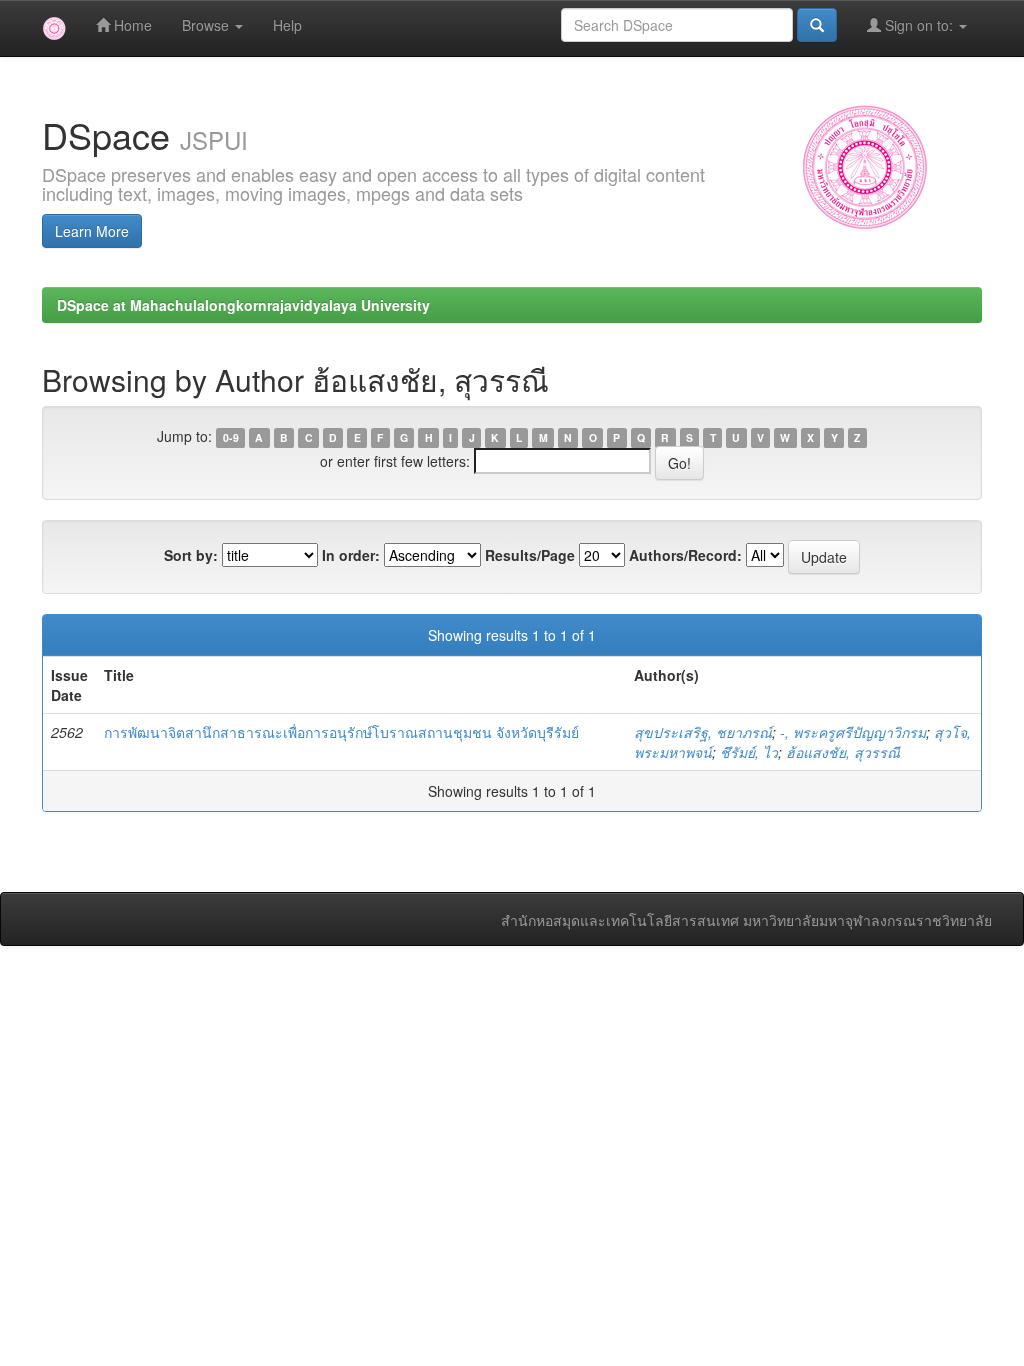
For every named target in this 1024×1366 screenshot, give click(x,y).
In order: (351, 555)
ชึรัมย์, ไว (749, 752)
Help (287, 25)
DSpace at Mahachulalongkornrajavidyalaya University (243, 305)
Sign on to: (919, 25)
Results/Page (530, 555)
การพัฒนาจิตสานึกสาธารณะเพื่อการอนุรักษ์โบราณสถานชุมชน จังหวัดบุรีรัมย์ (341, 732)
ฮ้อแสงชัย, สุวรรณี (843, 752)
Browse (207, 25)
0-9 (231, 437)
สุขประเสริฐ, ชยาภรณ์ (703, 732)
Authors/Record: (685, 555)
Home (131, 25)
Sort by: (191, 555)
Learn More (92, 231)
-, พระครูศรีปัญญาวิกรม (853, 732)
